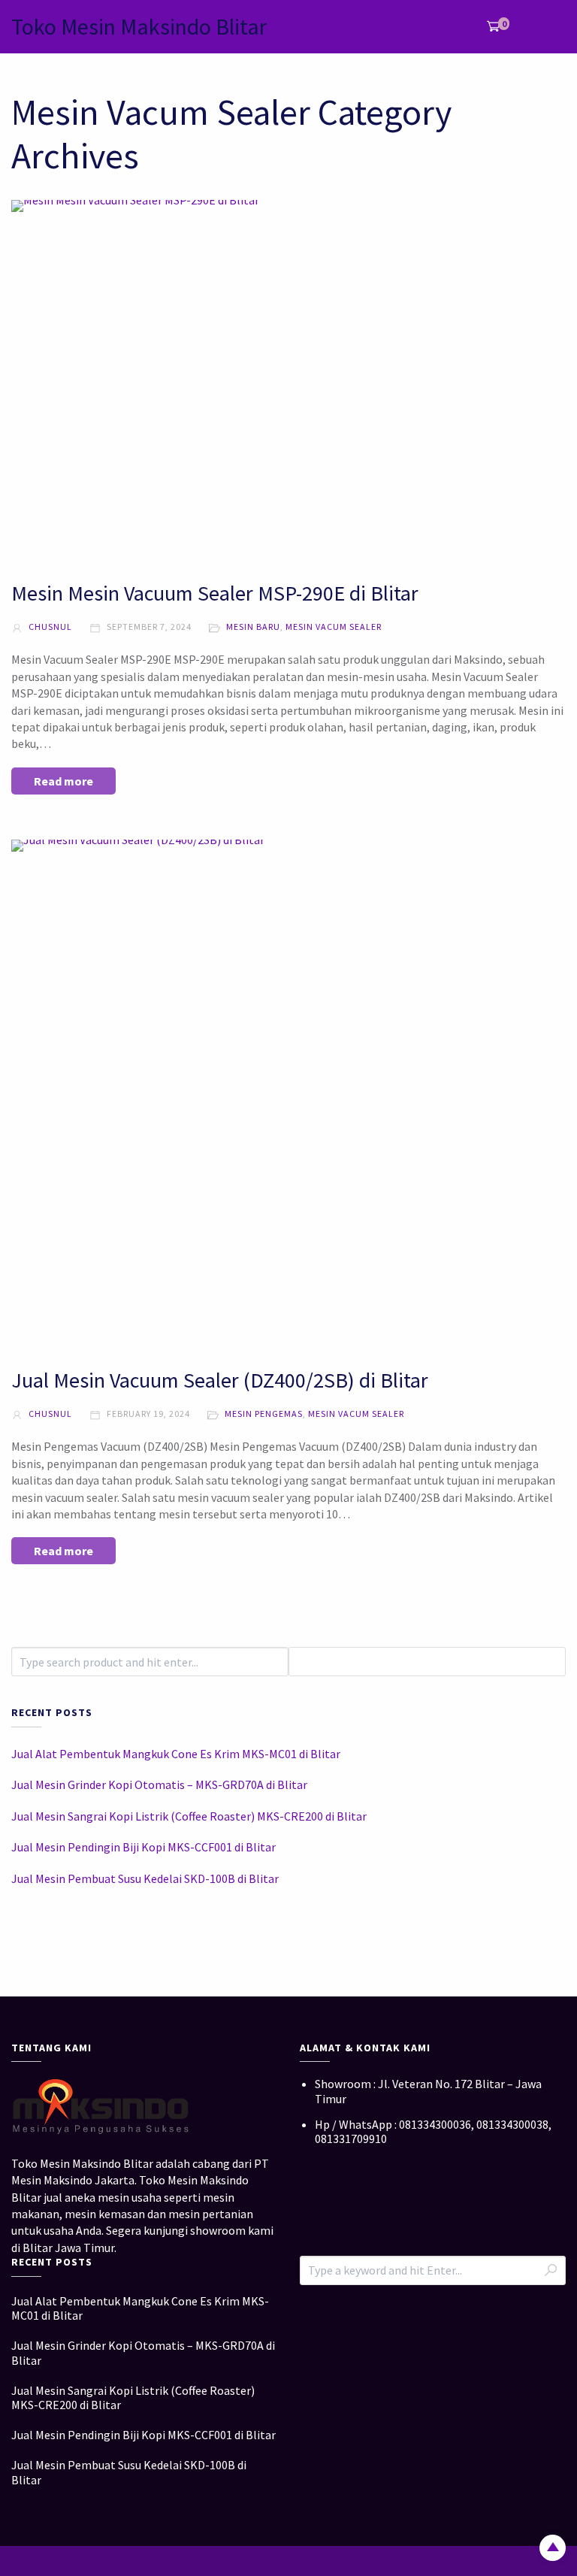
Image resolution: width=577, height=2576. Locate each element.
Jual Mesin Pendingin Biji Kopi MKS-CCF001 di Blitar (143, 1847)
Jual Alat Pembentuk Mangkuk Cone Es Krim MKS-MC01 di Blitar (176, 1754)
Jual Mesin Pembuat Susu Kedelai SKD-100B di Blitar (145, 1878)
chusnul (49, 627)
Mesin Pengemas (264, 1414)
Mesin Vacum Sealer (334, 627)
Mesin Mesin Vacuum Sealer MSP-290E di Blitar (215, 593)
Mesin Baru (253, 627)
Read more (63, 781)
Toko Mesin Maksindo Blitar (139, 26)
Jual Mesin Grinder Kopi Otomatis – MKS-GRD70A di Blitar (159, 1784)
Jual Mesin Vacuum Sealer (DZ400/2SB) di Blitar (220, 1380)
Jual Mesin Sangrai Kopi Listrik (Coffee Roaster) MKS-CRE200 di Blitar (189, 1816)
